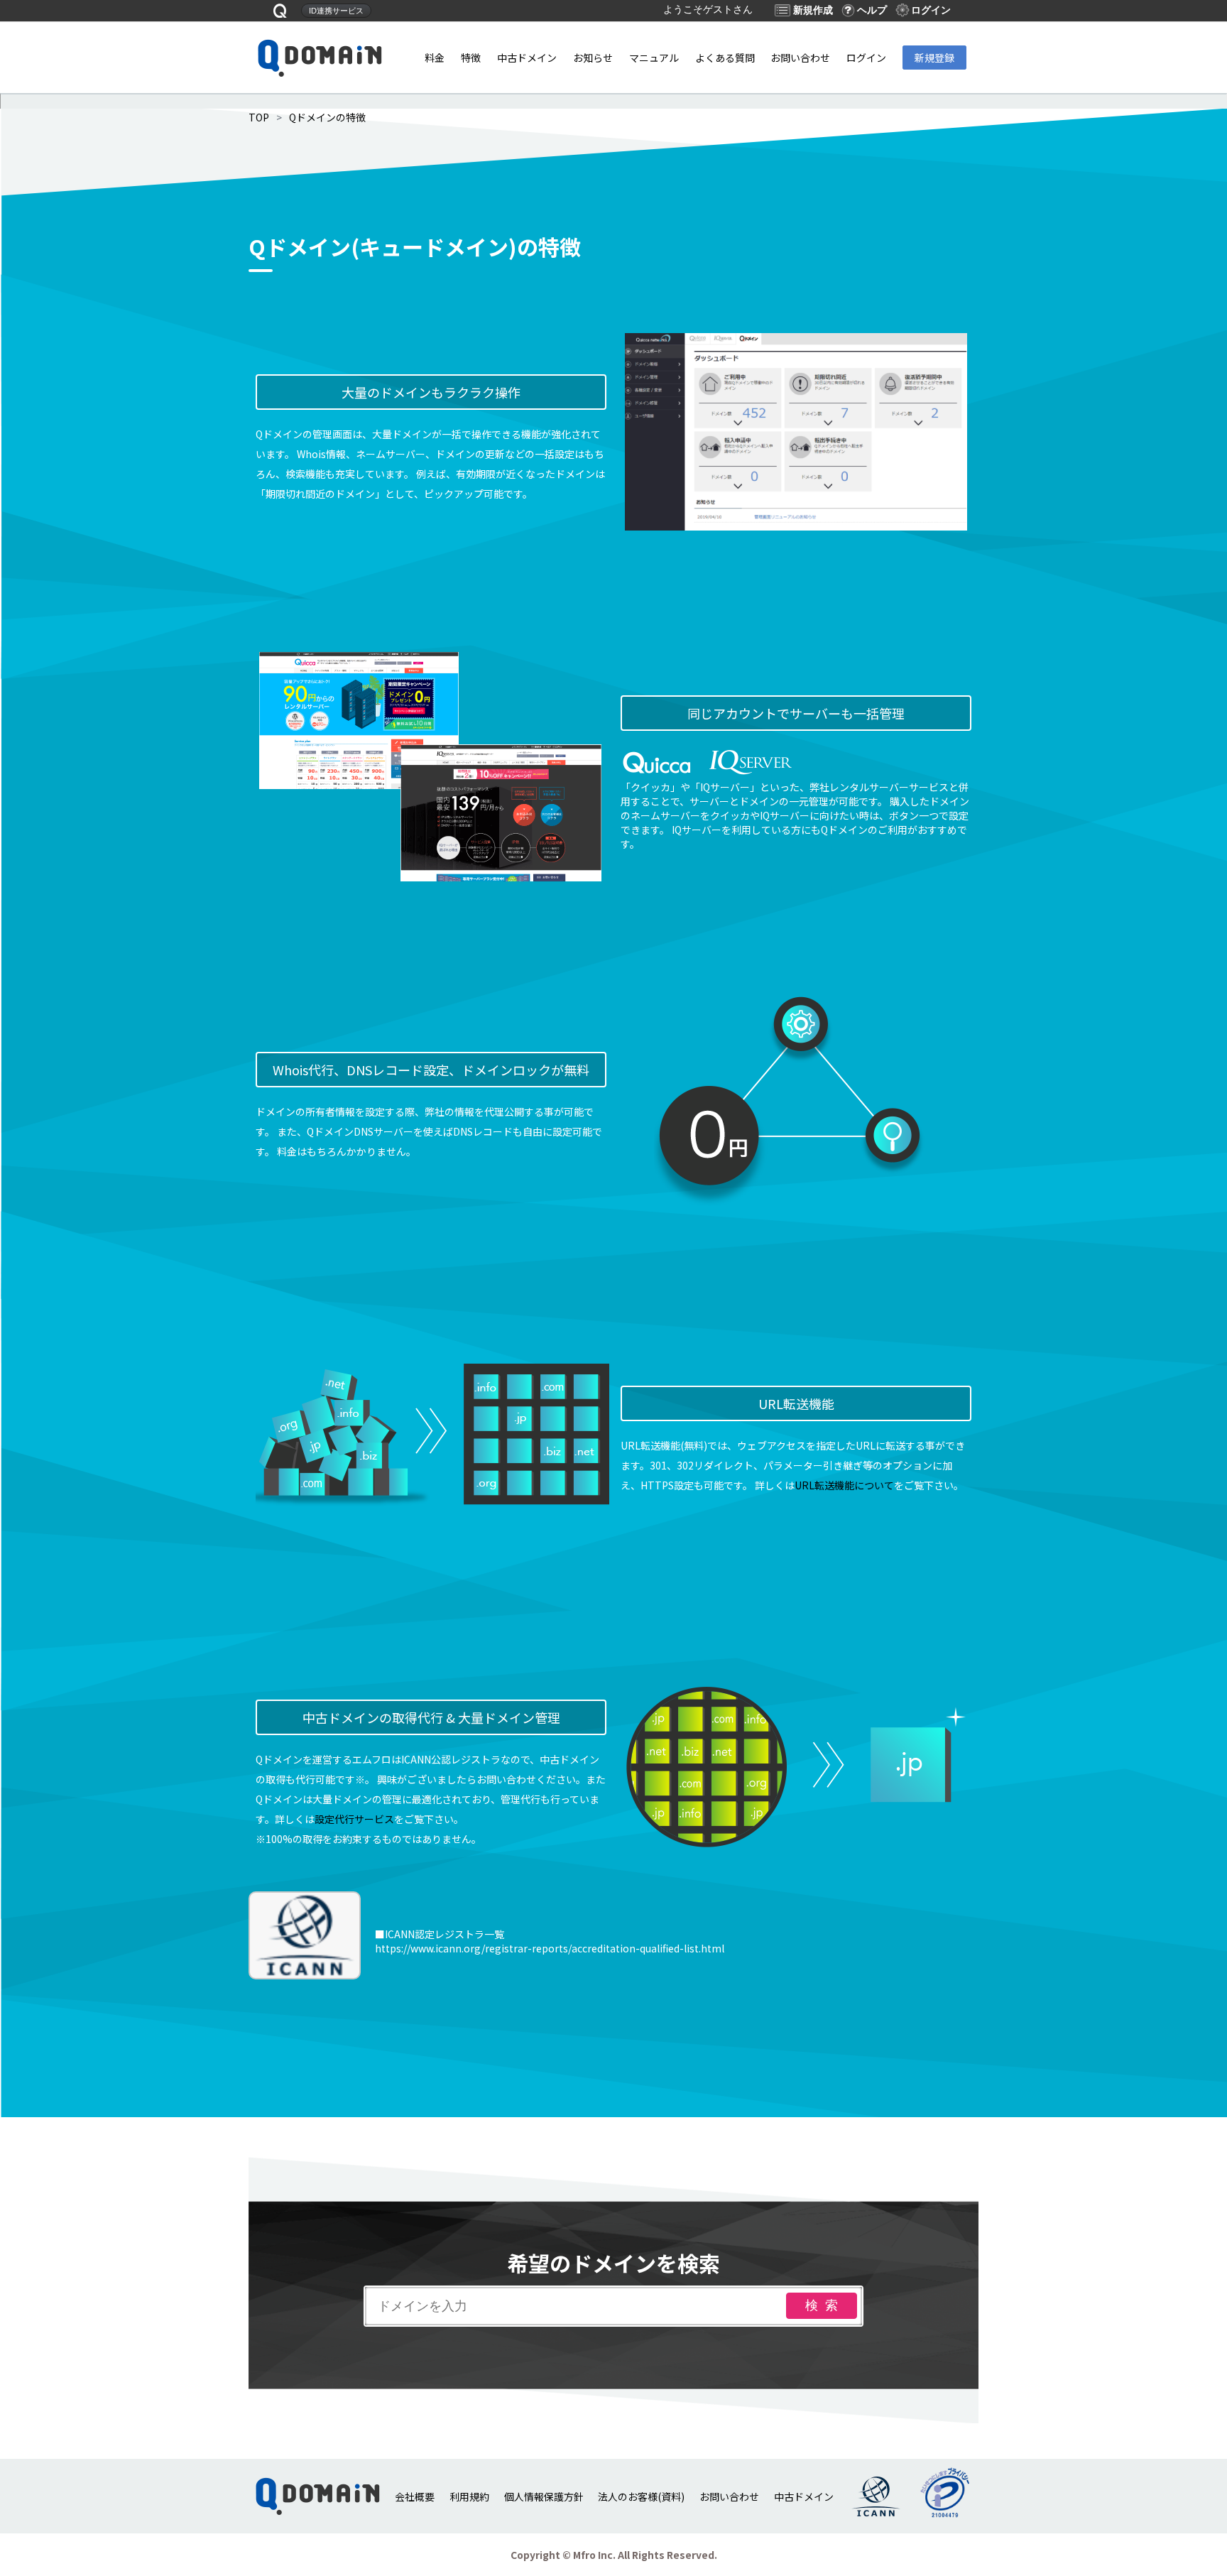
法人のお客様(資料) (641, 2496)
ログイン (866, 58)
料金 (435, 58)
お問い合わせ (800, 58)
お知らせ (593, 58)
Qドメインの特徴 (327, 117)
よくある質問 (725, 58)
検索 (825, 2305)
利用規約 (469, 2496)
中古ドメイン (527, 58)
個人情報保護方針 (544, 2496)
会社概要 (415, 2496)
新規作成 (813, 10)
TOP (259, 117)
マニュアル (654, 58)
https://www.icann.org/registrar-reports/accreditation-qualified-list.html (550, 1948)
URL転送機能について (844, 1485)
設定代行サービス (354, 1819)
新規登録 (934, 58)
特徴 (471, 58)
